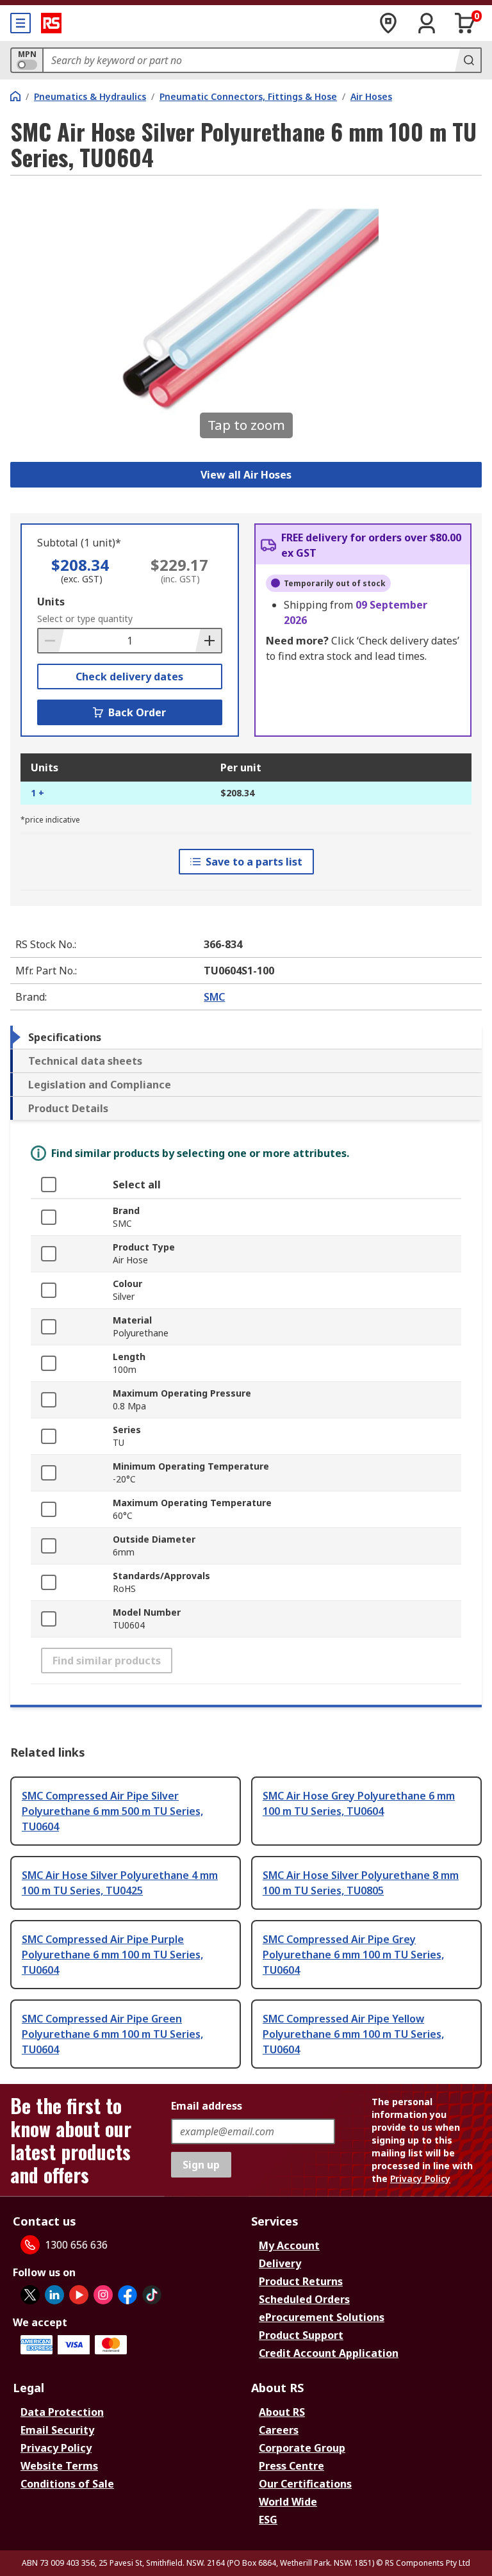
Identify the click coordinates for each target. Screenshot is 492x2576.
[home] (15, 96)
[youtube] (79, 2295)
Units (51, 602)
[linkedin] (54, 2295)
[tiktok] (152, 2295)
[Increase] (208, 641)
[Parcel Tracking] (388, 23)
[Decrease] (51, 641)
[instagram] (103, 2295)
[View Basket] (465, 23)
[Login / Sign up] (427, 23)
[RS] (51, 23)
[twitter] (30, 2295)
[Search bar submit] (468, 60)
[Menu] (20, 23)
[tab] (246, 1037)
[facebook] (127, 2295)
